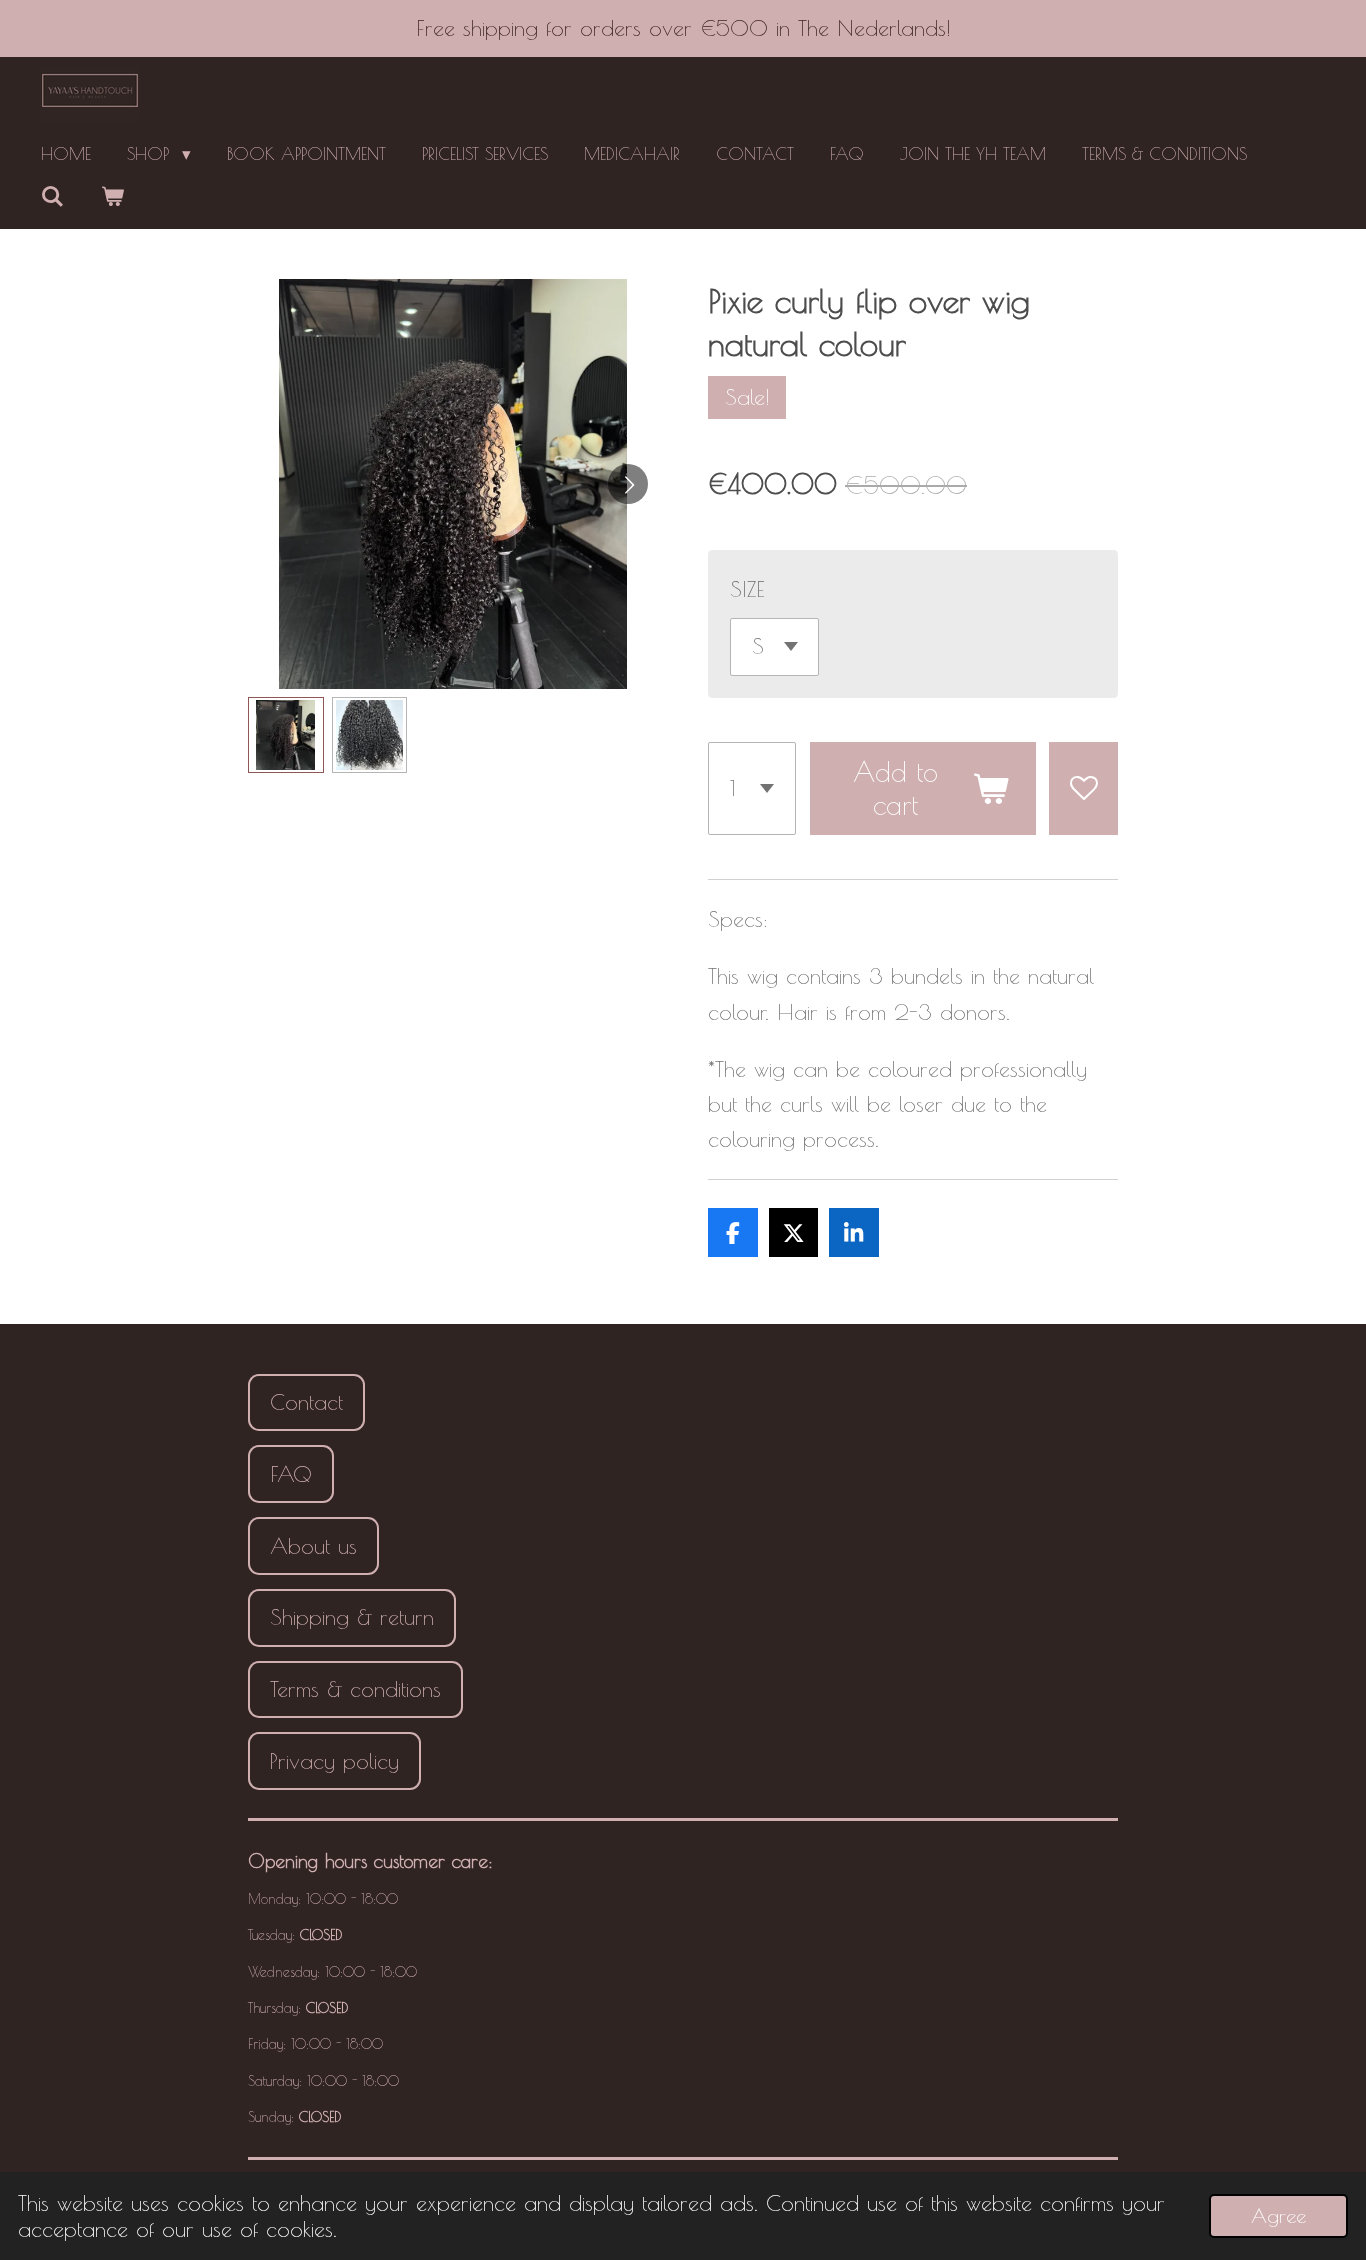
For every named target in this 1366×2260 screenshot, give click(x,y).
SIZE (747, 589)
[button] (286, 735)
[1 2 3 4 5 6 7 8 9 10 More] (752, 789)
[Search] (53, 197)
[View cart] (113, 197)
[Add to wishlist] (1083, 789)
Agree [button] (1278, 2215)
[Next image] (628, 484)
